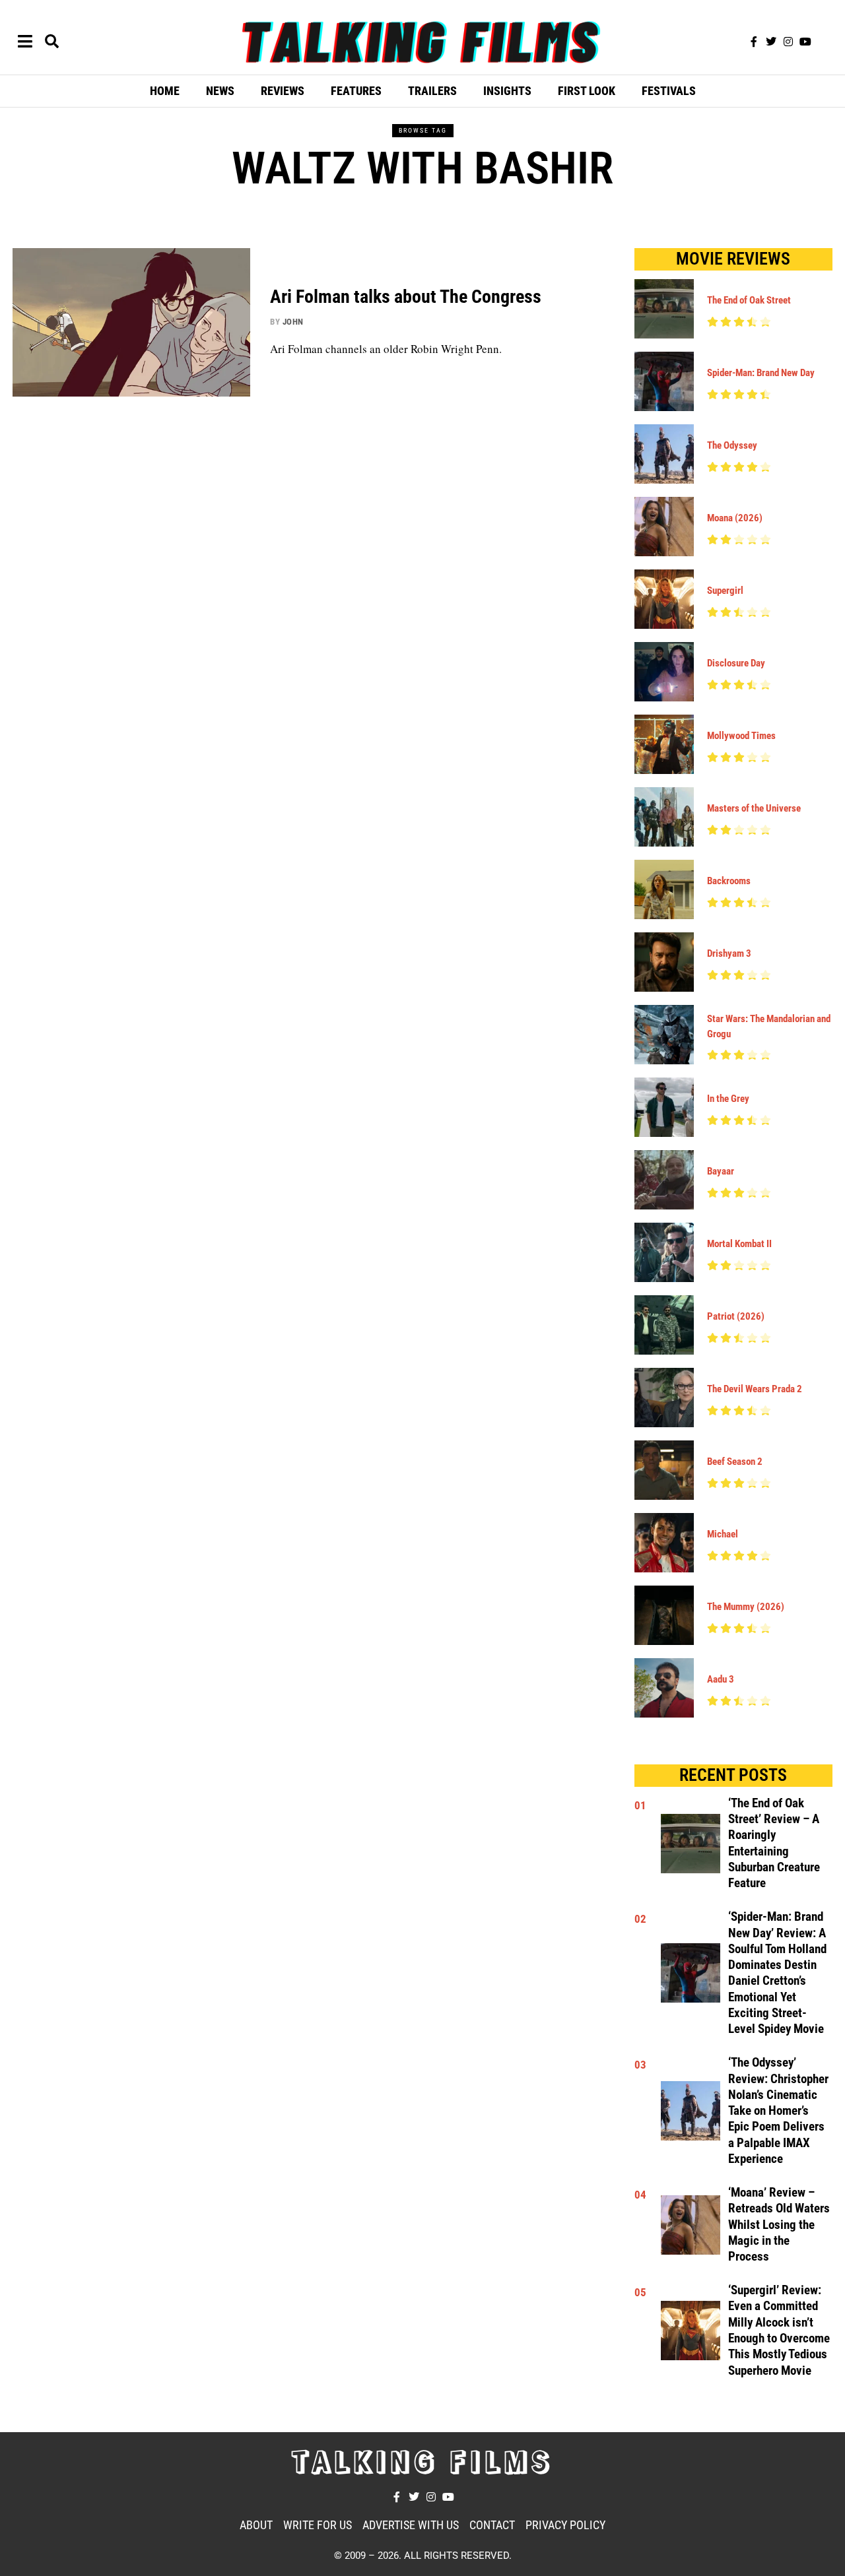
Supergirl (725, 591)
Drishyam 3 (729, 953)
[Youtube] (805, 42)
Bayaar (721, 1171)
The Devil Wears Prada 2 (755, 1389)
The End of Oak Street (749, 300)
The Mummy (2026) (746, 1607)
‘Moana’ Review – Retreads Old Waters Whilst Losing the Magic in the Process (779, 2225)
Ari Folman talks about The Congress (406, 297)
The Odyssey (732, 445)
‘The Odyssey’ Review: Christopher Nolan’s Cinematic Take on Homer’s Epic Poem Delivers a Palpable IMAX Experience (778, 2111)
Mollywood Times (741, 736)
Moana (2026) (735, 518)
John (293, 322)
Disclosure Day (736, 663)
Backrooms (729, 881)
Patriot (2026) (736, 1316)
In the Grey (728, 1099)
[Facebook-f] (754, 42)
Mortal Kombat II (739, 1244)
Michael (723, 1534)
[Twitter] (771, 42)
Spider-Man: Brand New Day (761, 373)
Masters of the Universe (754, 808)
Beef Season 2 (735, 1462)
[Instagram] (788, 42)
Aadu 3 (721, 1679)
